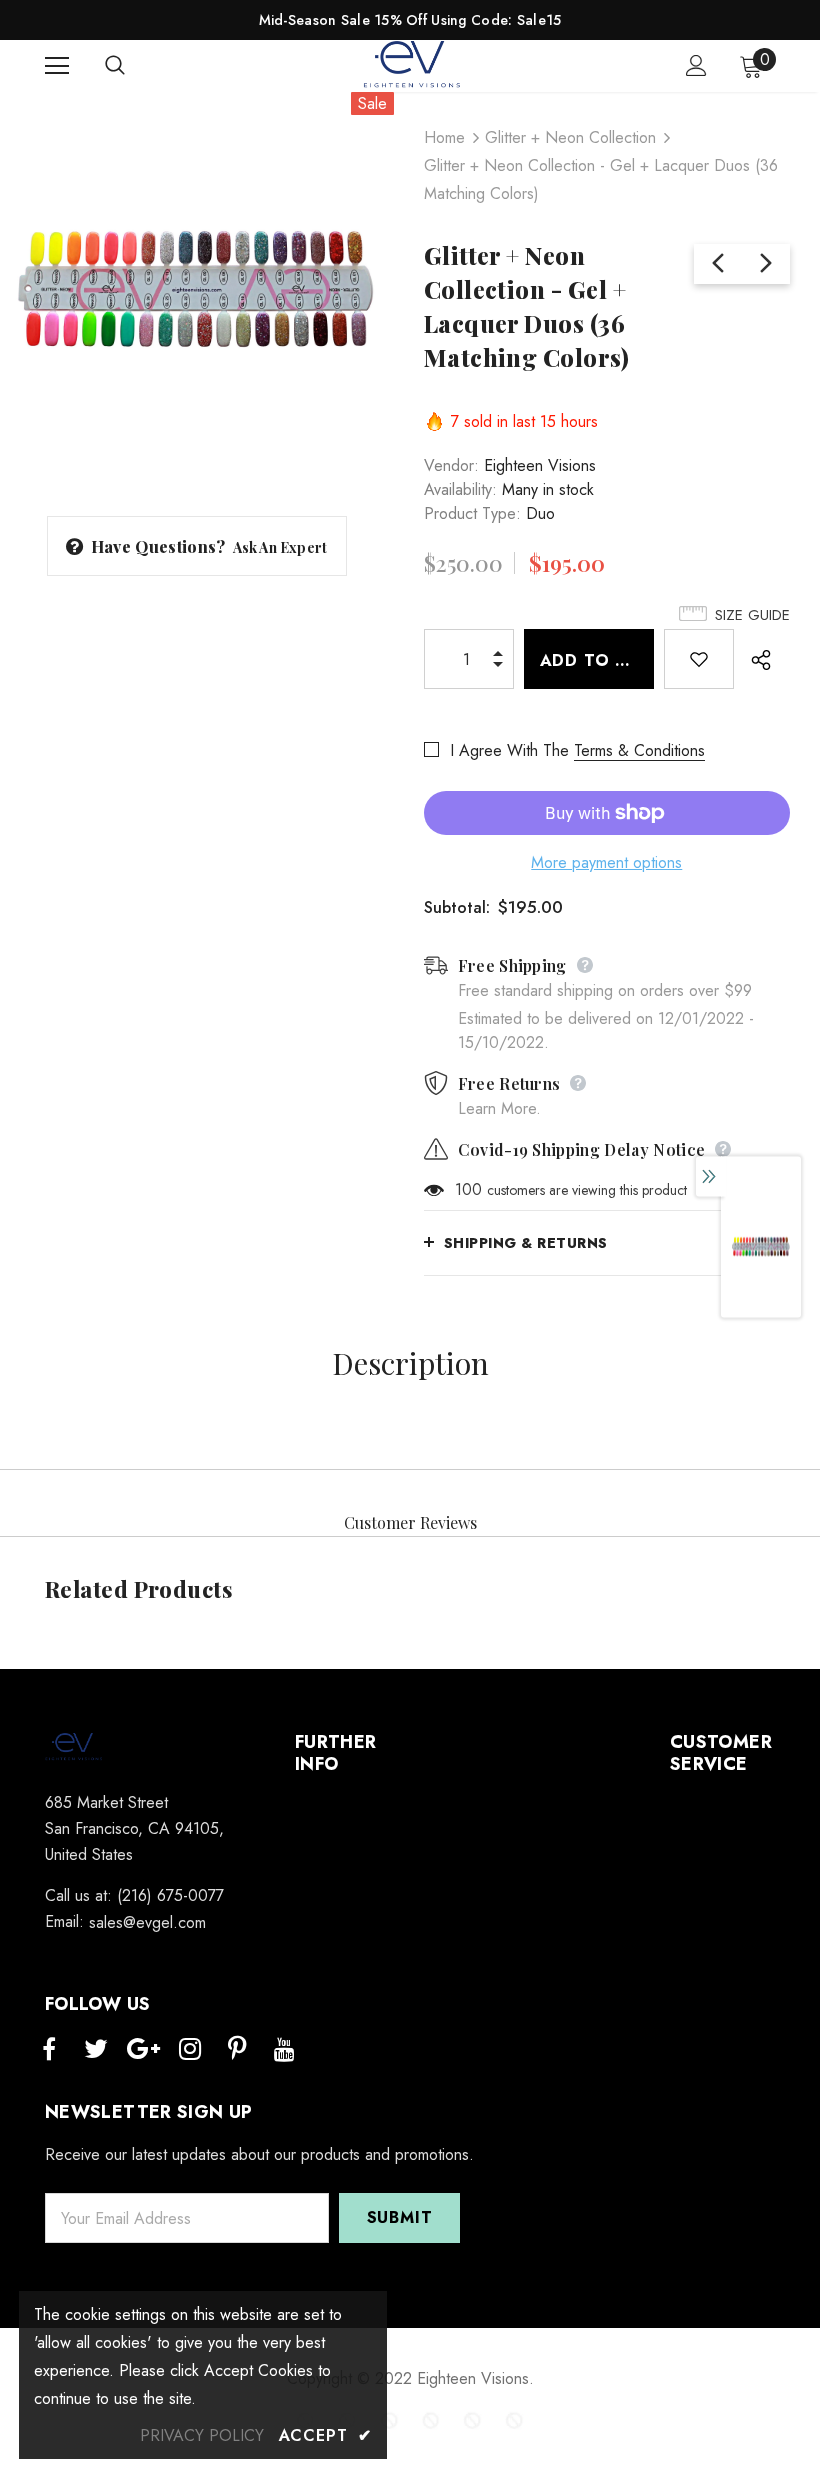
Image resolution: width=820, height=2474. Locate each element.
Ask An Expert (280, 547)
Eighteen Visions (540, 465)
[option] (197, 289)
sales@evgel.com (147, 1922)
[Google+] (143, 2050)
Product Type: (472, 513)
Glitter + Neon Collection (570, 137)
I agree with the (509, 750)
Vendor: (451, 465)
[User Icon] (696, 65)
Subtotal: (457, 907)
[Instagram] (190, 2050)
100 (468, 1189)
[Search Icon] (135, 66)
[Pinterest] (237, 2050)
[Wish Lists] (699, 659)
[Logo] (413, 65)
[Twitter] (96, 2050)
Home (444, 137)
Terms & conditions (639, 750)
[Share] (756, 659)
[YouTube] (284, 2050)
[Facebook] (49, 2050)
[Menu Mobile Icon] (57, 66)
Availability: (460, 489)
